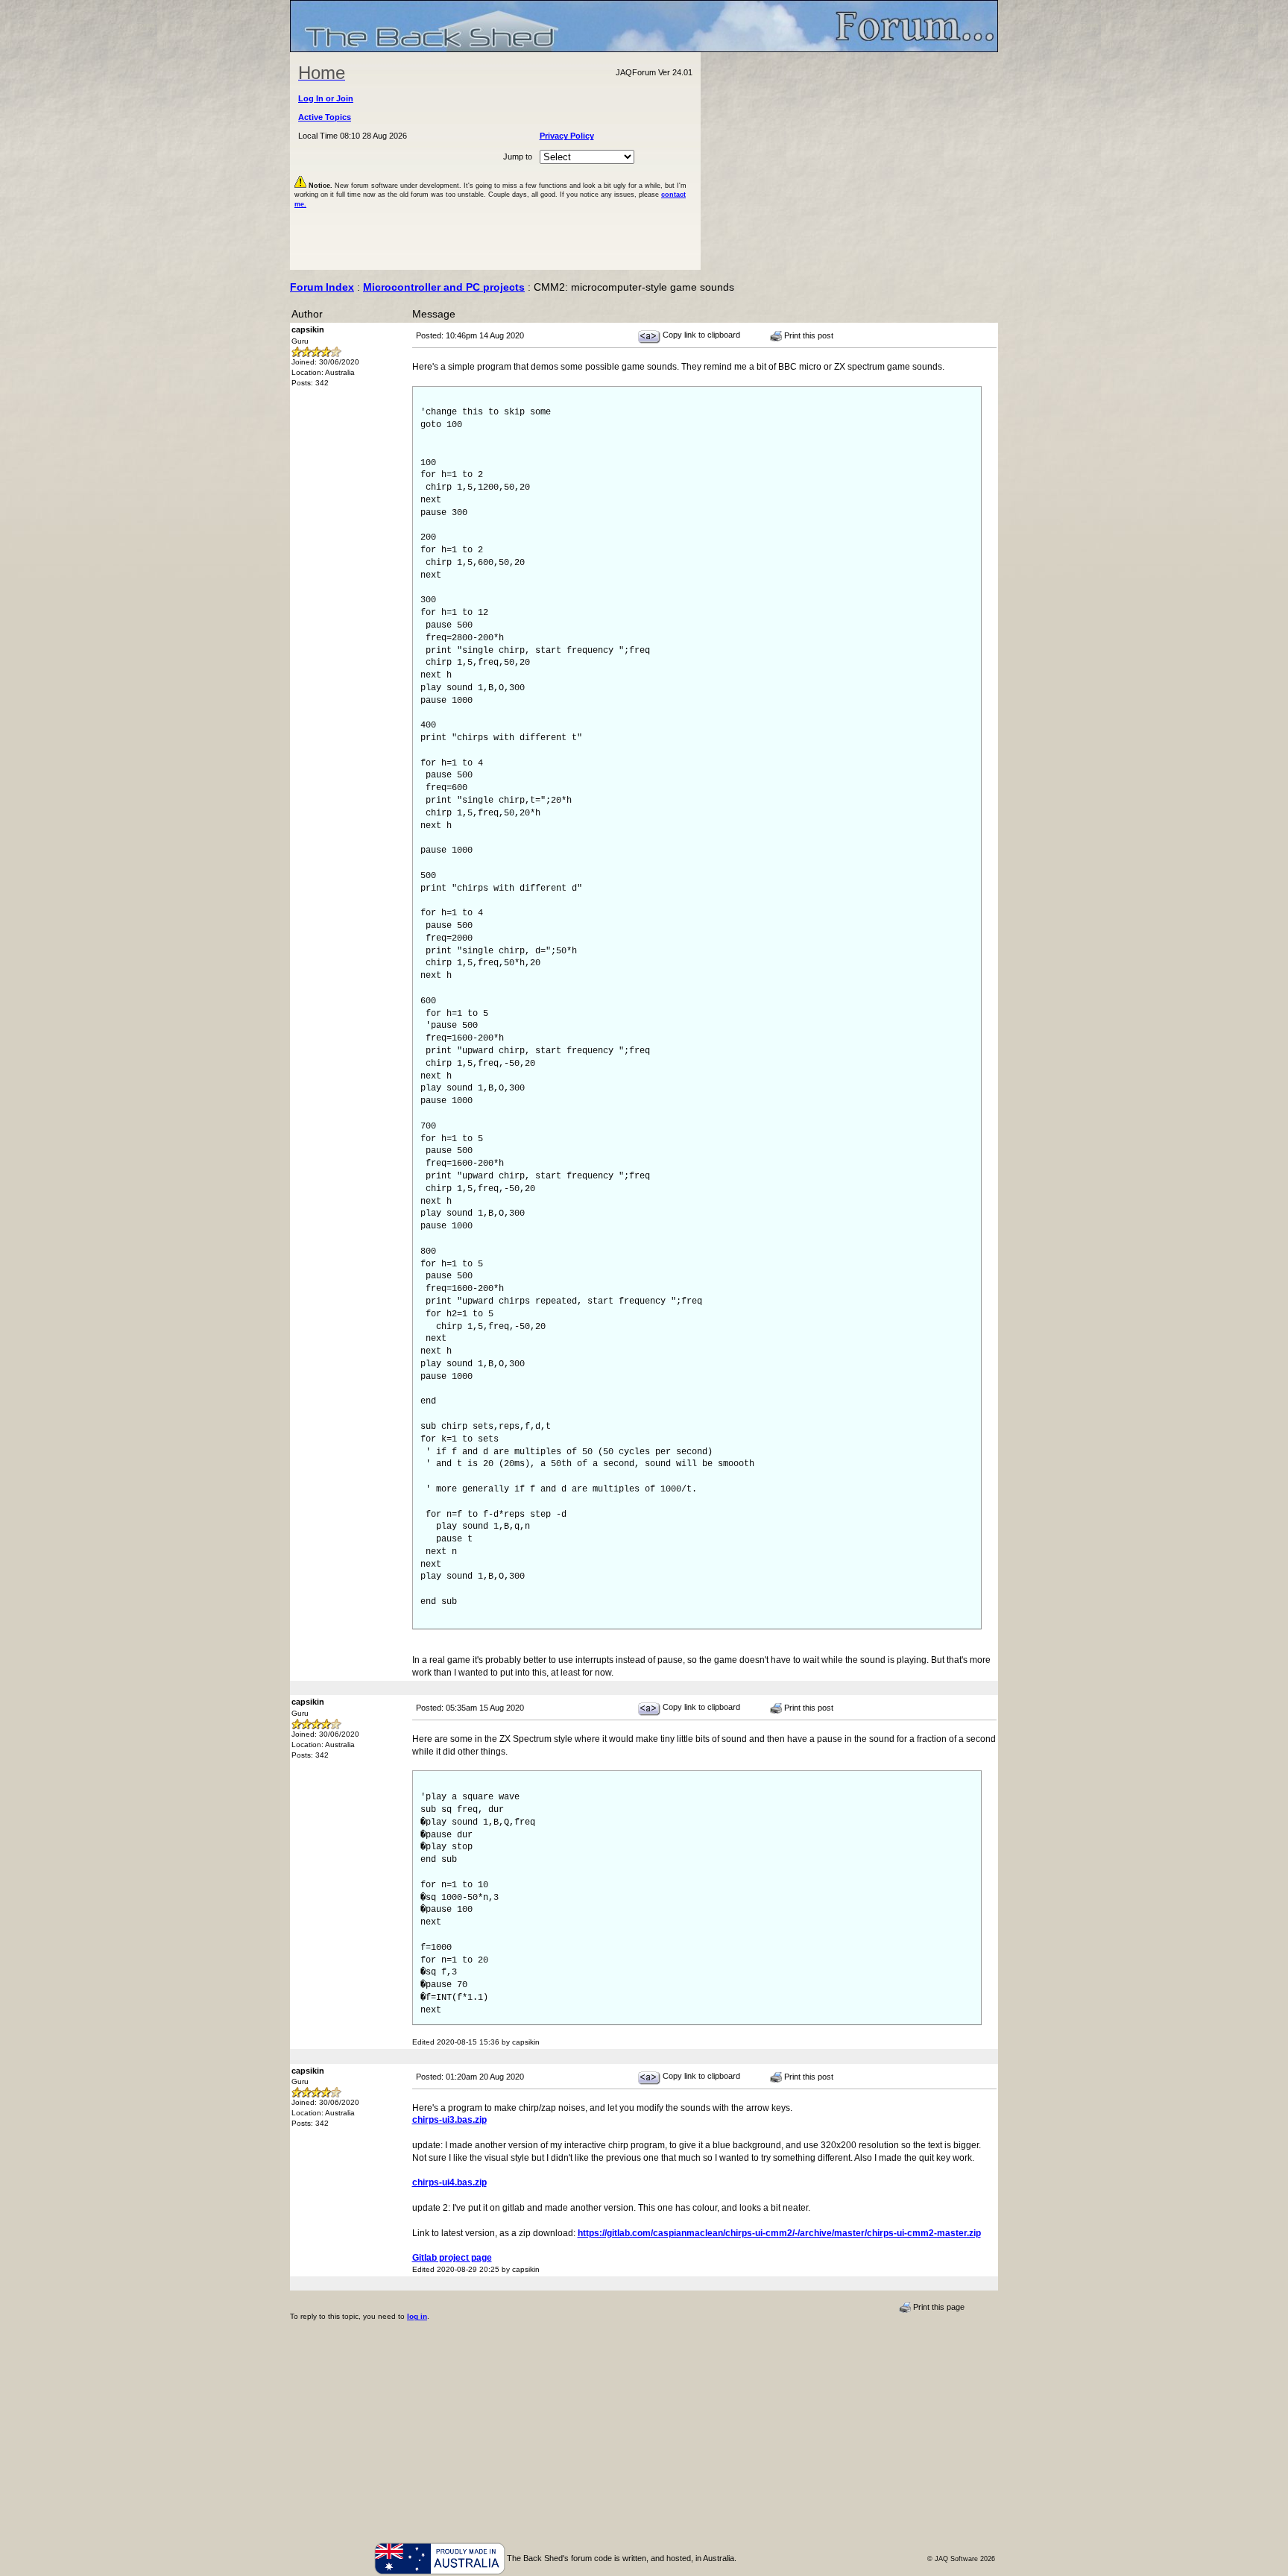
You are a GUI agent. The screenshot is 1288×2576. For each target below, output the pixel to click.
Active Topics (325, 117)
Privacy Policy (567, 136)
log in (417, 2316)
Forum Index (322, 287)
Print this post (808, 335)
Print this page (938, 2307)
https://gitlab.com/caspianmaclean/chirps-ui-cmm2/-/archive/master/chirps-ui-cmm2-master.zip (779, 2233)
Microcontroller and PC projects (444, 287)
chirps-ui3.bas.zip (449, 2120)
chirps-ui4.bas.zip (449, 2182)
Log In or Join (326, 98)
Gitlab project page (452, 2258)
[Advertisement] (850, 161)
